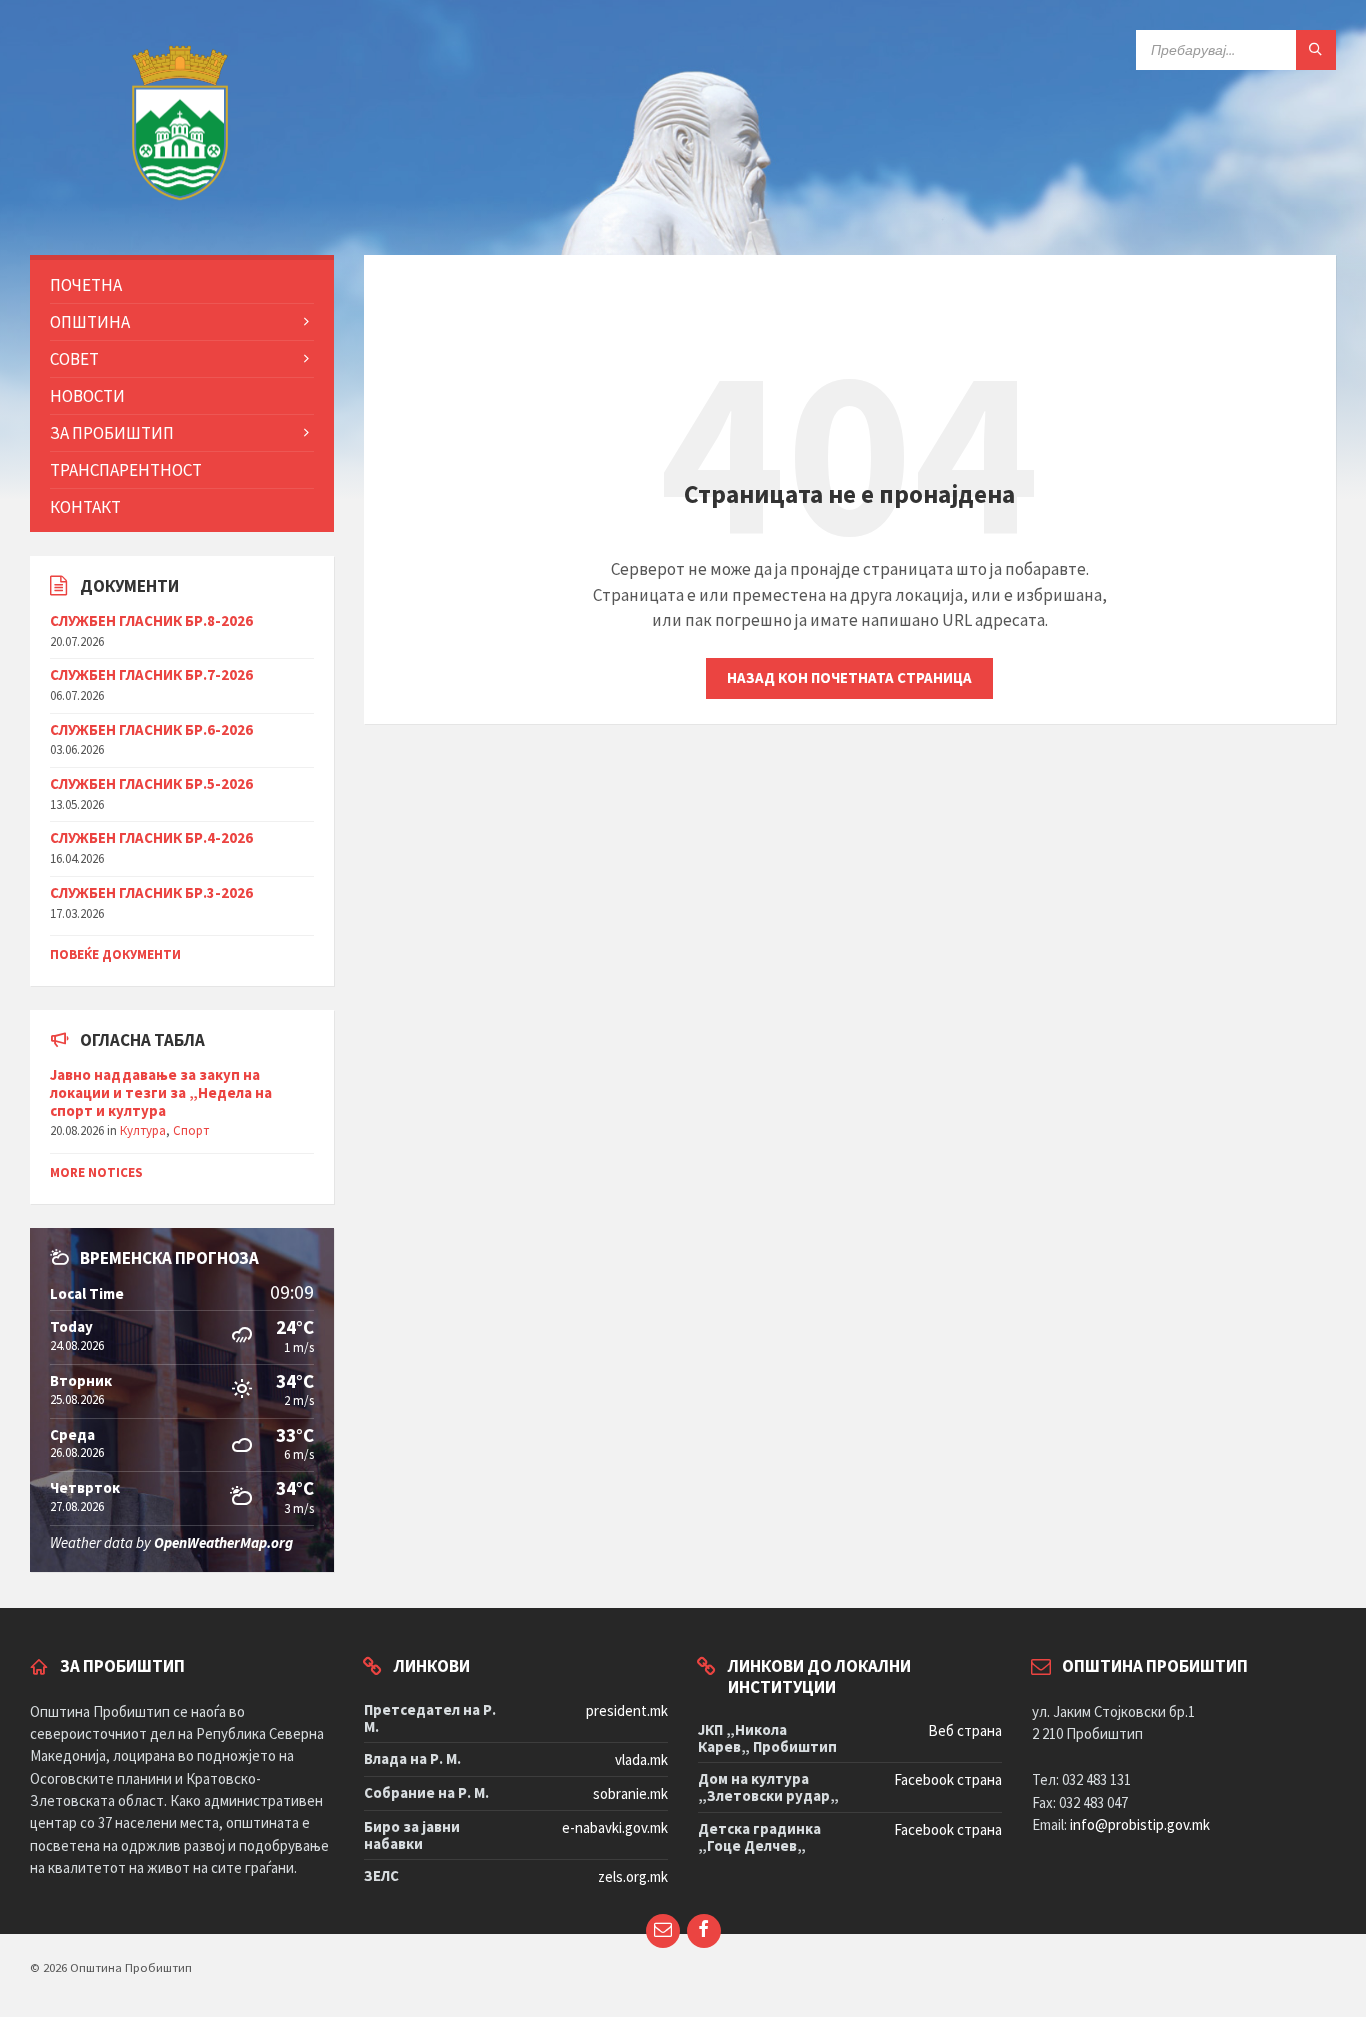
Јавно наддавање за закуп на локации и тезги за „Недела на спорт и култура (161, 1092)
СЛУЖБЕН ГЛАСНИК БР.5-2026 (151, 783)
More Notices (96, 1172)
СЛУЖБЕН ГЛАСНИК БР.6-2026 (151, 729)
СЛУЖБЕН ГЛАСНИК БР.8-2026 (151, 620)
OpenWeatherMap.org (223, 1542)
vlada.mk (641, 1759)
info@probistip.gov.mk (1140, 1824)
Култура (143, 1130)
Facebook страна (948, 1779)
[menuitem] (182, 285)
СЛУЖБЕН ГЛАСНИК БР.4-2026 (151, 837)
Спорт (191, 1130)
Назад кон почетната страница (849, 677)
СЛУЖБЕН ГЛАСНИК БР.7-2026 (151, 674)
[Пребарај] (1316, 50)
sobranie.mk (630, 1793)
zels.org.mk (633, 1876)
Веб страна (965, 1730)
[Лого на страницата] (180, 214)
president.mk (627, 1710)
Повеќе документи (115, 954)
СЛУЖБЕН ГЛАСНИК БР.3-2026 (151, 892)
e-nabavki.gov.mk (615, 1827)
